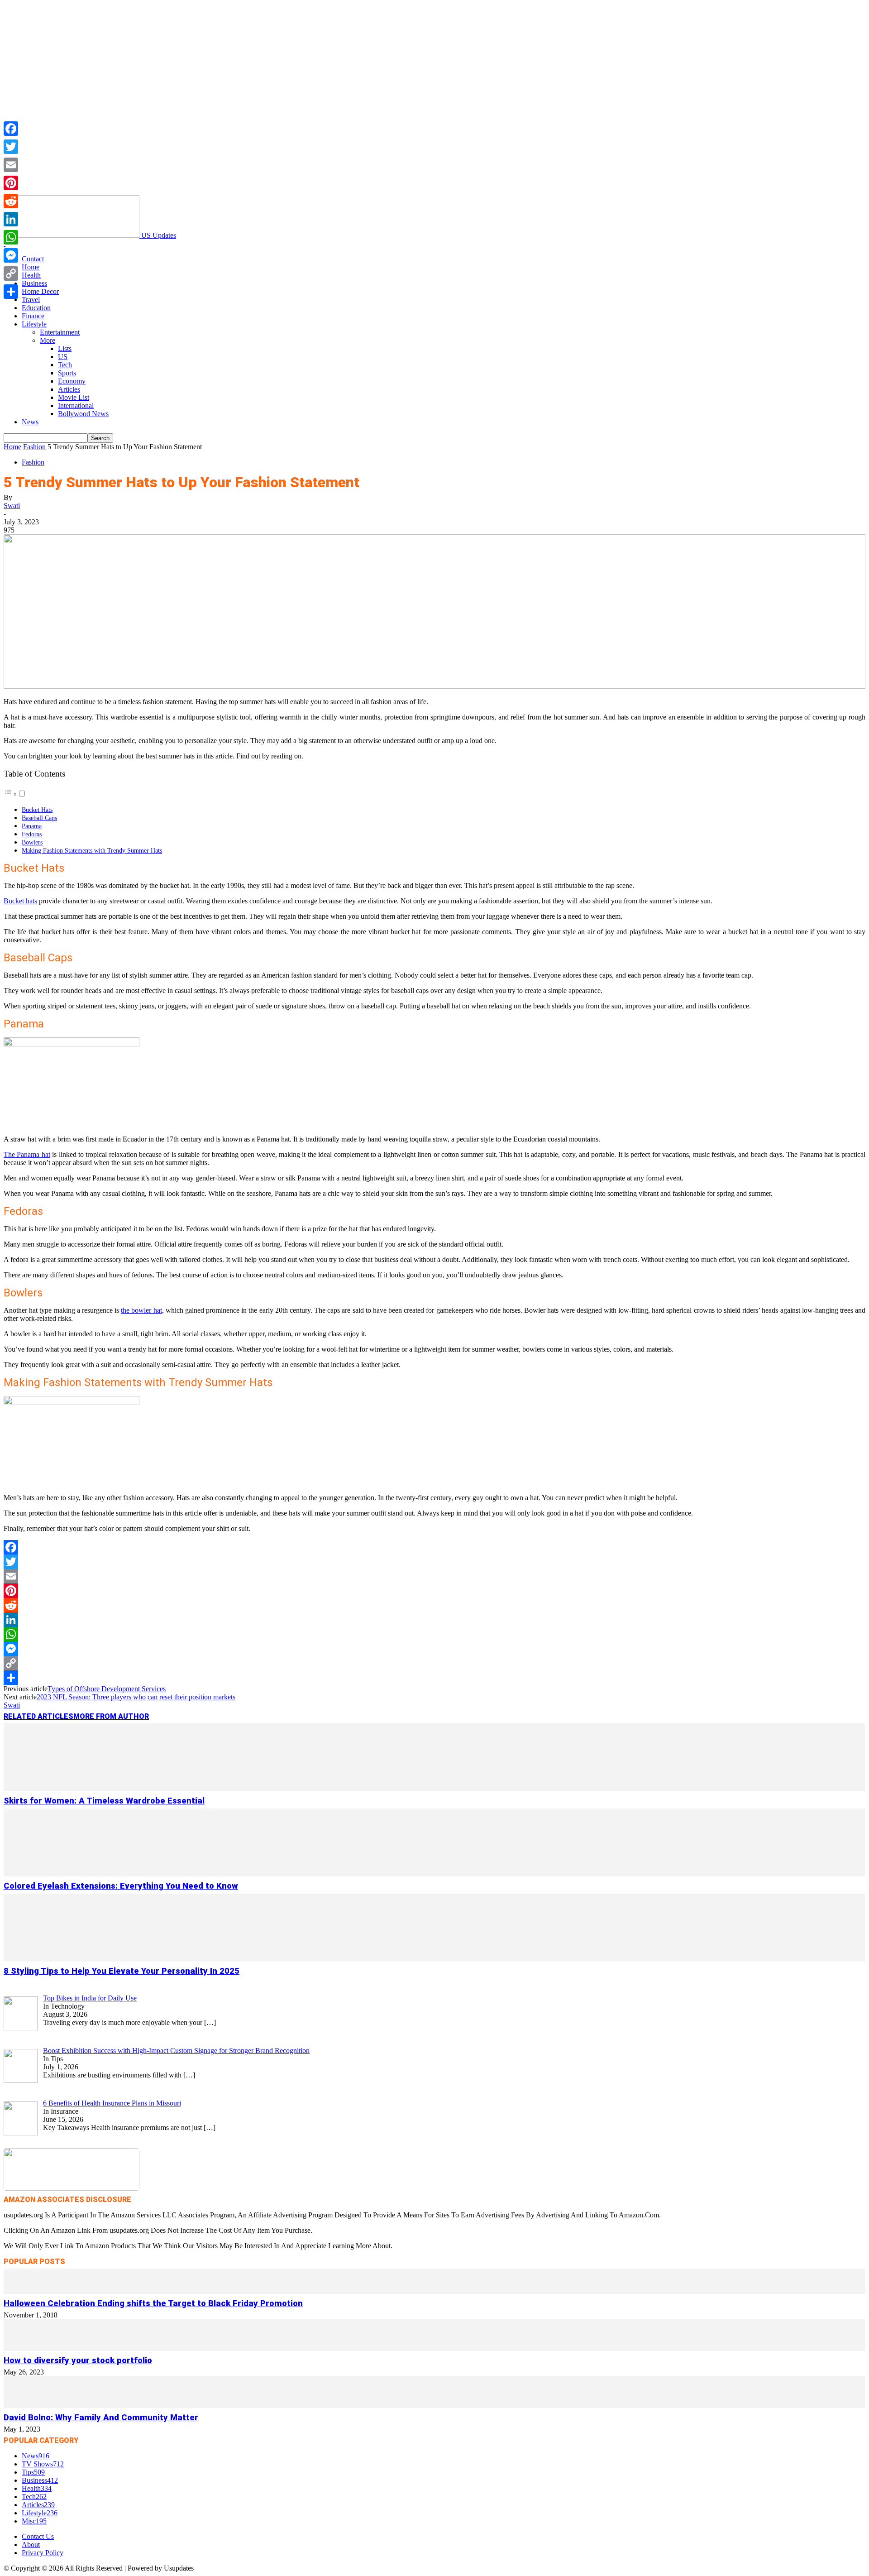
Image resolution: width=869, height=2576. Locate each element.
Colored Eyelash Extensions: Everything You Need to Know (121, 1886)
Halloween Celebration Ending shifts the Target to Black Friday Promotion (153, 2303)
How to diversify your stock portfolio (78, 2360)
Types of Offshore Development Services (107, 1689)
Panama (32, 826)
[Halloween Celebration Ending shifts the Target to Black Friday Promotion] (434, 2291)
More (48, 340)
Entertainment (60, 332)
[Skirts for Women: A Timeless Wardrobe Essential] (434, 1789)
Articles (69, 389)
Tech (65, 365)
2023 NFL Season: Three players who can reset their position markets (136, 1697)
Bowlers (32, 842)
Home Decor (40, 291)
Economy (72, 381)
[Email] (434, 1576)
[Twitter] (434, 1562)
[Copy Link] (434, 1663)
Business (34, 283)
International (76, 405)
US (63, 357)
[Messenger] (434, 1649)
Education (36, 308)
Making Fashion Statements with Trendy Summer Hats (92, 850)
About (31, 2545)
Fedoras (32, 834)
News (30, 422)
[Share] (434, 1678)
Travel (31, 300)
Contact (33, 259)
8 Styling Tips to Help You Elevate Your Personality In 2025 (122, 1971)
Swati (12, 506)
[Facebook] (434, 1547)
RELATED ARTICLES (38, 1716)
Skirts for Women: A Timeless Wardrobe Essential (104, 1801)
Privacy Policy (43, 2553)
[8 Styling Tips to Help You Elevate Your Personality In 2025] (434, 1959)
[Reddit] (434, 1605)
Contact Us (38, 2536)
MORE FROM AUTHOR (111, 1716)
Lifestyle (34, 324)
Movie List (74, 397)
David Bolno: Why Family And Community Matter (101, 2418)
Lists (65, 348)
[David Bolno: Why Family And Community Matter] (434, 2406)
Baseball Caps (39, 818)
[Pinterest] (434, 1591)
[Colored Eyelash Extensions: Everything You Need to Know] (434, 1874)
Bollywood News (83, 414)
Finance (33, 316)
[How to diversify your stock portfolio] (434, 2348)
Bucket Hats (37, 810)
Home (31, 267)
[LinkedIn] (434, 1620)
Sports (67, 373)
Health (31, 275)
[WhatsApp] (434, 1634)
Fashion (34, 447)
